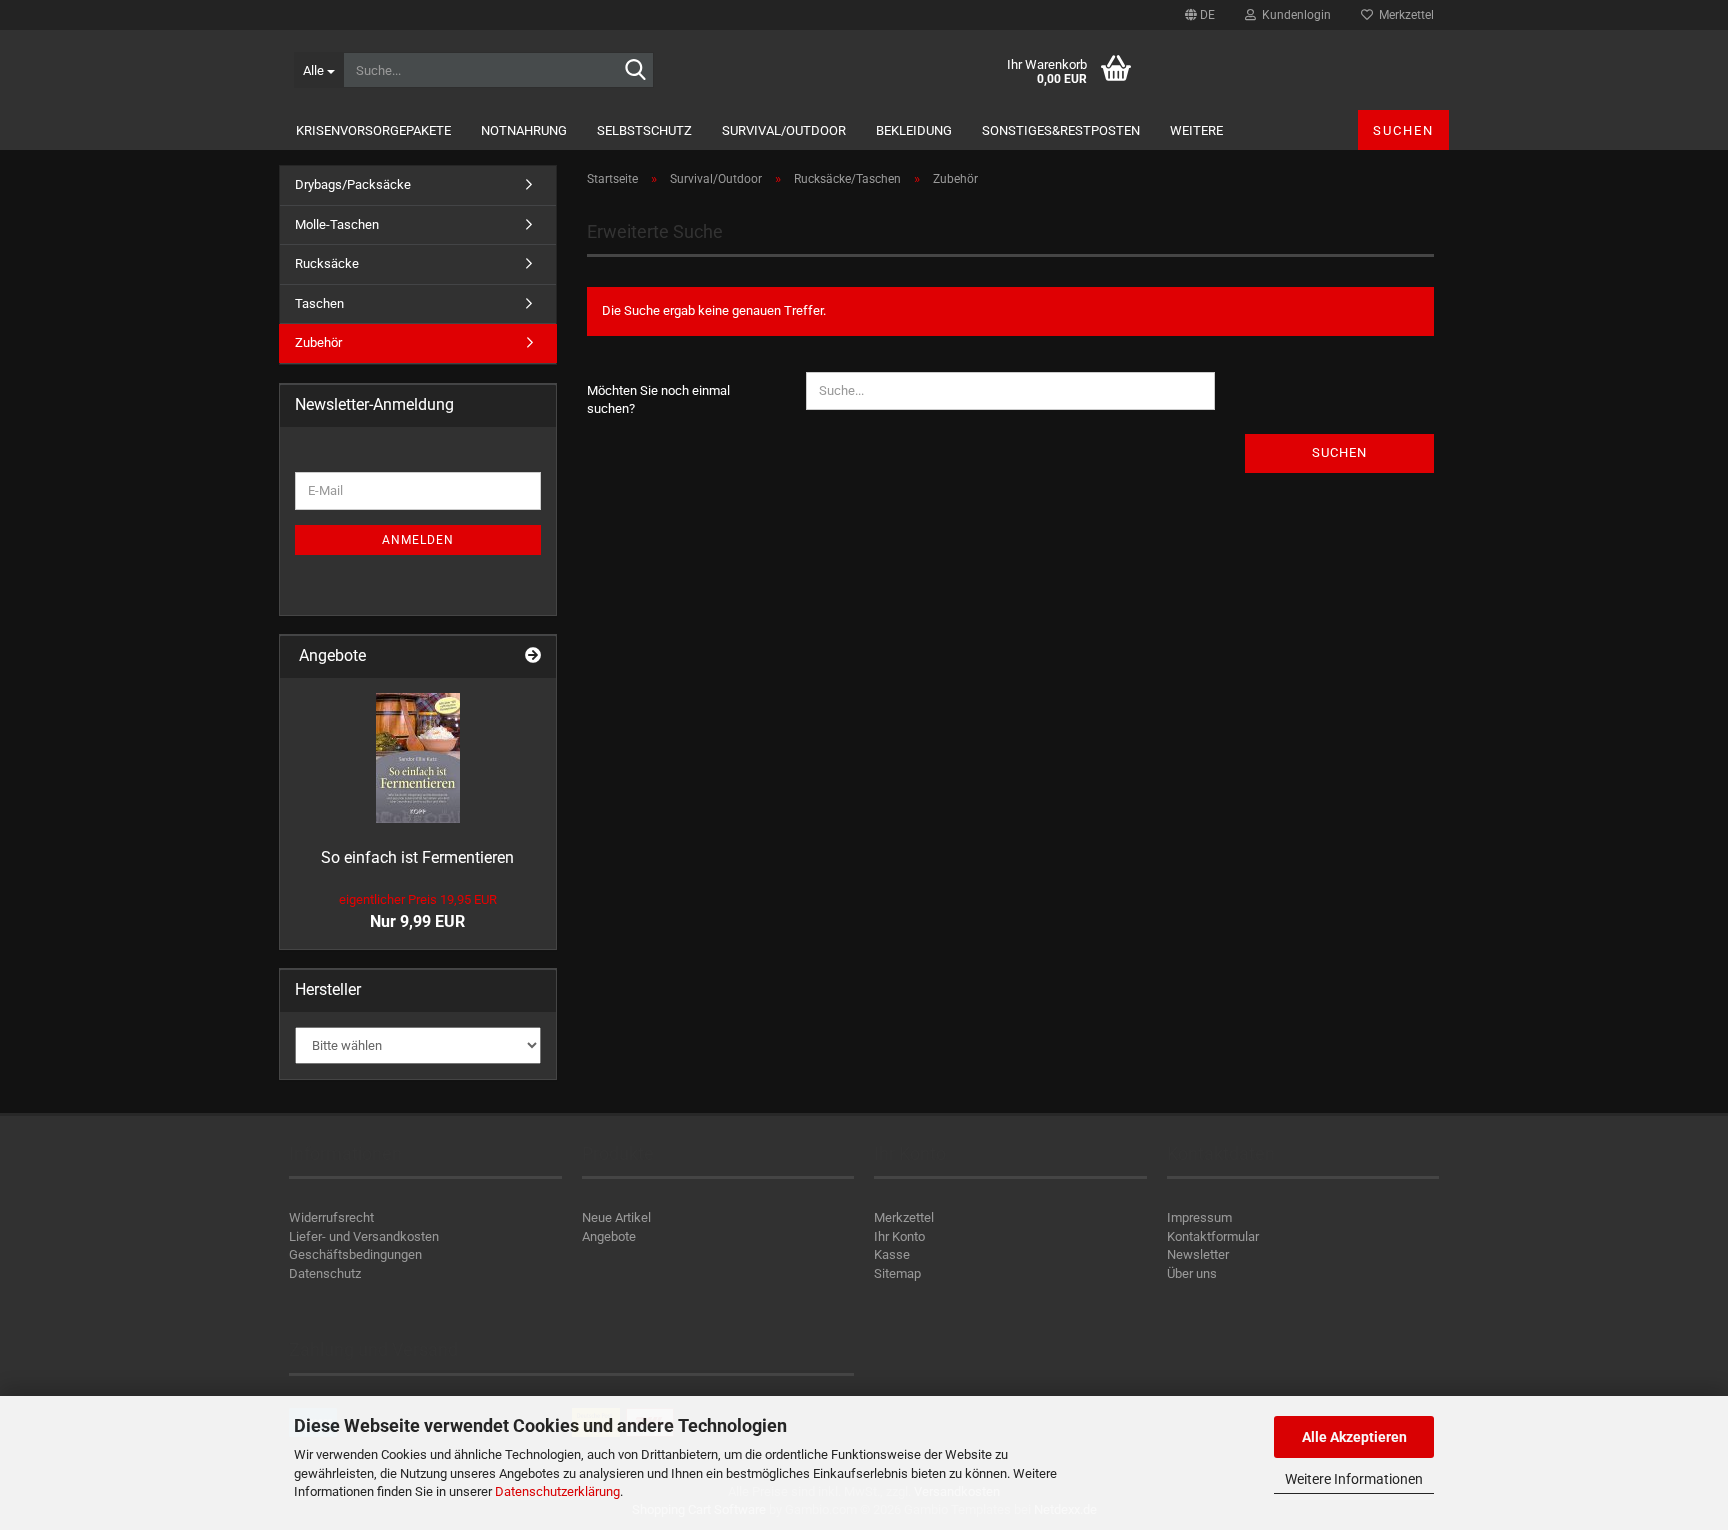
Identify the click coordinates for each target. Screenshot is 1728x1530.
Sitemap (897, 1273)
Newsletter (1198, 1254)
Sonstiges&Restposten (1061, 130)
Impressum (1199, 1217)
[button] (1200, 15)
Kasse (892, 1254)
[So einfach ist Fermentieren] (418, 758)
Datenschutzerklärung (557, 1491)
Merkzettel (1403, 15)
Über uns (1192, 1273)
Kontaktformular (1213, 1236)
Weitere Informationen (1354, 1479)
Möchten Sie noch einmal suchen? (658, 400)
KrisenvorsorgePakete (373, 130)
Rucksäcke (327, 263)
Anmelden (418, 540)
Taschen (319, 303)
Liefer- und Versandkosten (364, 1236)
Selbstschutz (644, 130)
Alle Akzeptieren (1354, 1437)
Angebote (609, 1236)
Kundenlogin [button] (1293, 15)
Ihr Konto (899, 1236)
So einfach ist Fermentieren (417, 857)
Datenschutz (325, 1273)
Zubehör (318, 342)
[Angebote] (533, 656)
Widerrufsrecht (331, 1217)
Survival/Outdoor (784, 130)
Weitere (1196, 130)
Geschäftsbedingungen (355, 1254)
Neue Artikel (616, 1217)
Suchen (1403, 130)
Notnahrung (524, 130)
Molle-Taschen (337, 224)
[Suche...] (635, 71)
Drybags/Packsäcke (353, 184)
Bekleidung (914, 130)
